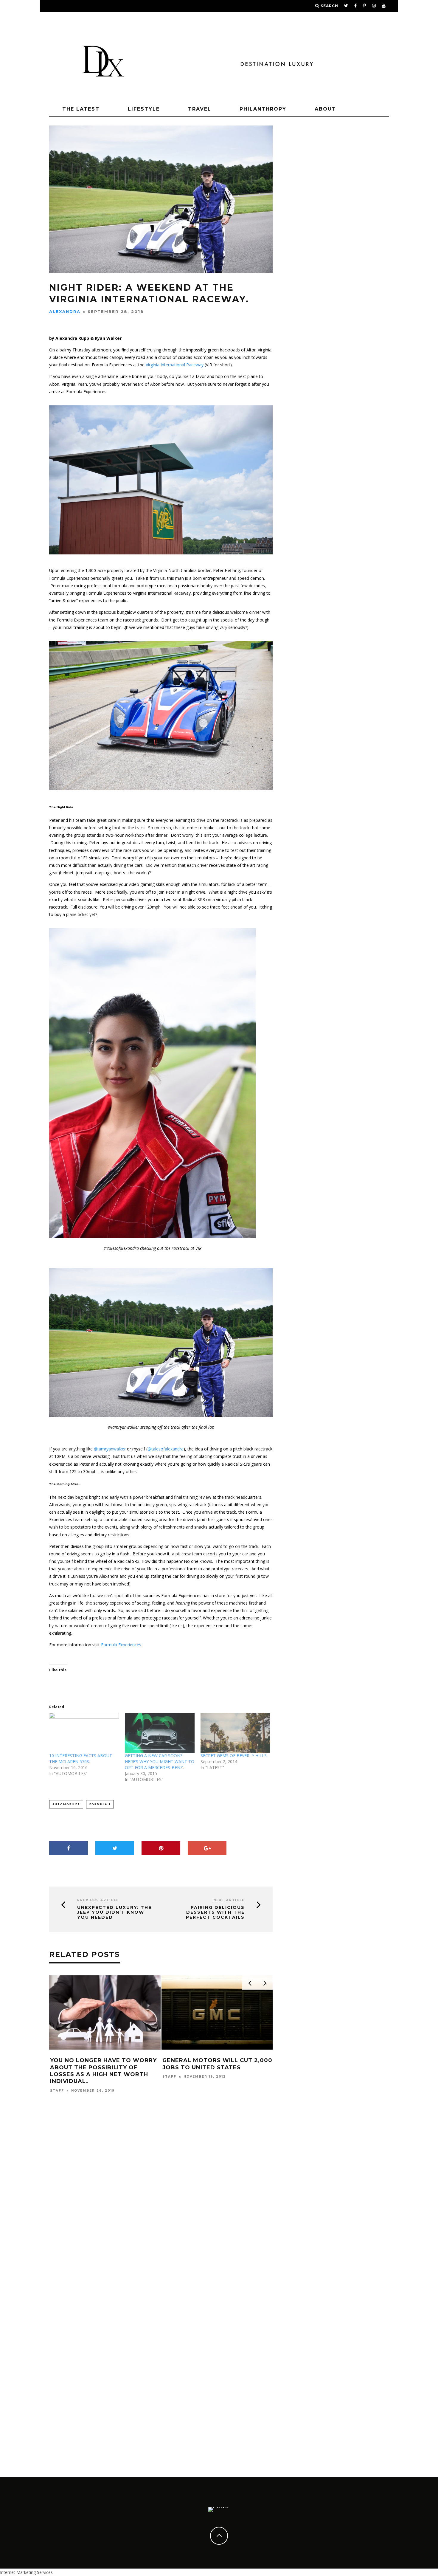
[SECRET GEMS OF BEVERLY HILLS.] (235, 1733)
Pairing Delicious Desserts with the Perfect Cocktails (215, 1912)
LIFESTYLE (144, 109)
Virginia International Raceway (175, 365)
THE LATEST (81, 109)
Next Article (229, 1900)
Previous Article (98, 1900)
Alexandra (65, 311)
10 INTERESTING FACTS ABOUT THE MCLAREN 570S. (81, 1759)
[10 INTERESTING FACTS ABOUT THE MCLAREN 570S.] (84, 1733)
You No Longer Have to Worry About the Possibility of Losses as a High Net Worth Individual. (103, 2071)
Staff (57, 2091)
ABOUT (325, 109)
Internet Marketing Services (26, 2572)
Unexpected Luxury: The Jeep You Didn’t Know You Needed (114, 1912)
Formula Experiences (121, 1645)
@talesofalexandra (166, 1449)
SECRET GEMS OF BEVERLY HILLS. (234, 1756)
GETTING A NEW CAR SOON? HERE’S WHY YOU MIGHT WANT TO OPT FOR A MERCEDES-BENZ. (160, 1761)
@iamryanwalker (110, 1449)
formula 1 (100, 1804)
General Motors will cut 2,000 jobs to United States (217, 2064)
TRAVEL (200, 109)
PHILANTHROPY (263, 109)
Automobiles (66, 1804)
